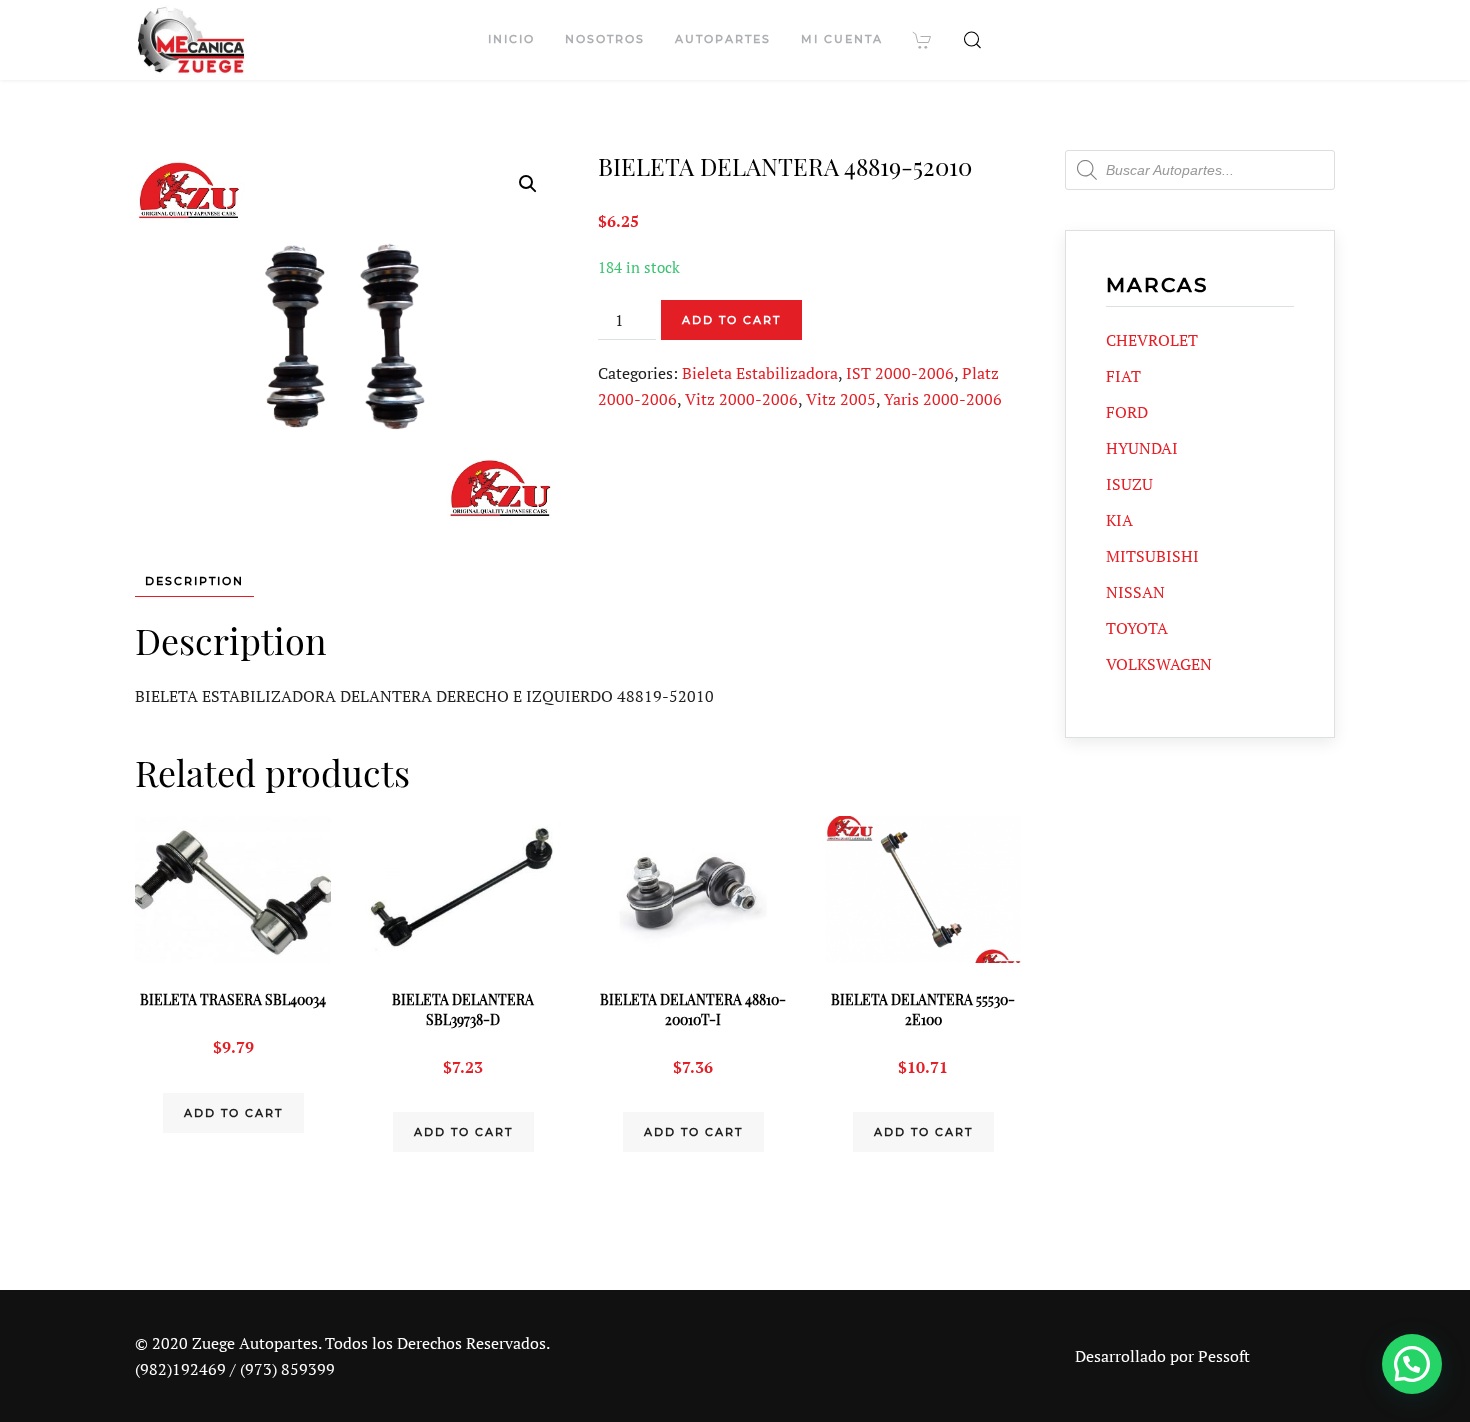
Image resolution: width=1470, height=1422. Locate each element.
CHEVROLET (1152, 340)
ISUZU (1129, 484)
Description (194, 581)
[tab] (184, 581)
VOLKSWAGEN (1159, 664)
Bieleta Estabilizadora (760, 373)
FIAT (1123, 376)
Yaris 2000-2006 (943, 399)
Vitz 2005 (841, 399)
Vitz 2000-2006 (741, 399)
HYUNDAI (1142, 448)
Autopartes (723, 39)
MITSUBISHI (1152, 556)
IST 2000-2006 (900, 373)
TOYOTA (1137, 628)
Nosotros (605, 39)
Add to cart (731, 320)
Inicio (511, 39)
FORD (1127, 412)
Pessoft (1224, 1356)
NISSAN (1135, 592)
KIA (1119, 520)
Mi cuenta (842, 39)
